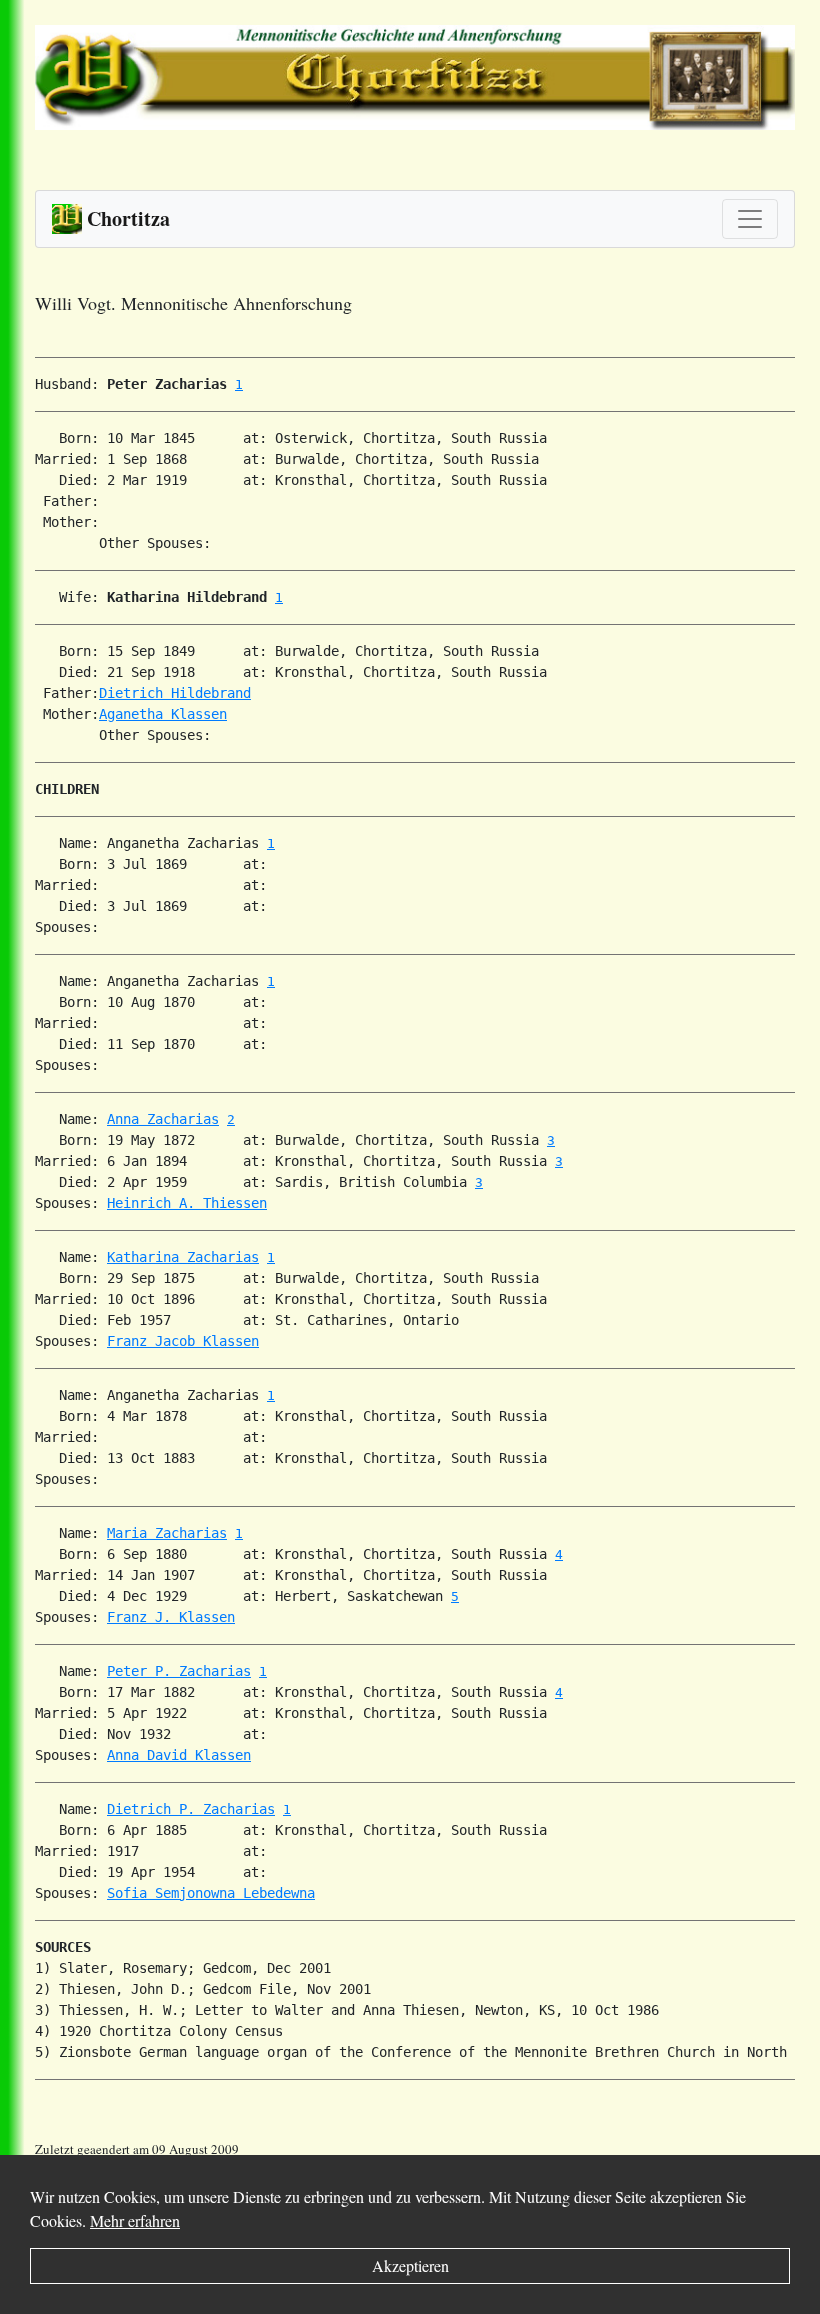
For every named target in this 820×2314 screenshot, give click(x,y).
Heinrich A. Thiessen (187, 1203)
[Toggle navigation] (750, 219)
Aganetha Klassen (163, 714)
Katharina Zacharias (183, 1257)
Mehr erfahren (135, 2220)
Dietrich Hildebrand (175, 693)
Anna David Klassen (179, 1755)
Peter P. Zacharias (179, 1671)
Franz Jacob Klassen (183, 1341)
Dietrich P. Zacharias (191, 1809)
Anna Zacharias (163, 1119)
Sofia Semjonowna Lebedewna (211, 1893)
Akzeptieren (410, 2265)
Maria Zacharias (167, 1533)
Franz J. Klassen (171, 1617)
